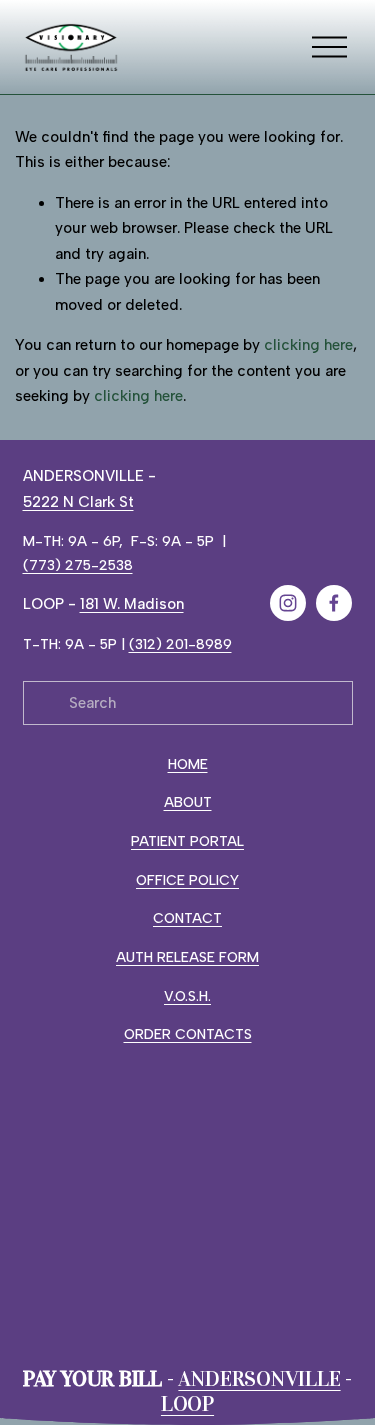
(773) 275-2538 (78, 565)
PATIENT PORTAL (187, 841)
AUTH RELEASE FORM (187, 957)
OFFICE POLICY (187, 880)
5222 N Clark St (78, 502)
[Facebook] (334, 603)
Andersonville (259, 1379)
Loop (187, 1404)
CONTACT (187, 918)
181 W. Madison (132, 604)
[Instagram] (288, 603)
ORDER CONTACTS (188, 1034)
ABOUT (188, 802)
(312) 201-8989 (180, 644)
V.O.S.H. (187, 996)
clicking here (308, 345)
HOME (188, 764)
